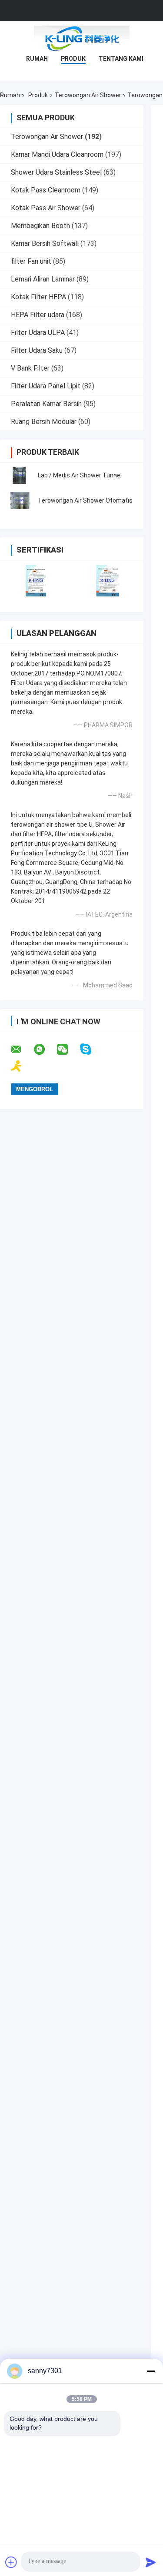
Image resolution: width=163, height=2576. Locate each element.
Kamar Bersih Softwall (45, 243)
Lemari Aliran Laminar (43, 279)
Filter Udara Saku (37, 350)
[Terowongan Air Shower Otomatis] (20, 500)
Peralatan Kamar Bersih (46, 404)
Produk (73, 59)
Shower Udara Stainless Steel (56, 172)
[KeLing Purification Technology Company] (82, 39)
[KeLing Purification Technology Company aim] (22, 1066)
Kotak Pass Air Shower (46, 208)
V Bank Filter (30, 368)
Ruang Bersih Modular (44, 422)
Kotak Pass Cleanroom (46, 190)
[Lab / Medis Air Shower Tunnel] (20, 475)
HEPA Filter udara (38, 315)
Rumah (37, 59)
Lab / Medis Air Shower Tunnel (80, 475)
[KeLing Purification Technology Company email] (22, 1050)
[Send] (151, 2562)
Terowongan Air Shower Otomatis (85, 500)
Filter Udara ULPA (38, 333)
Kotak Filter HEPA (38, 297)
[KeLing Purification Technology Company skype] (91, 1049)
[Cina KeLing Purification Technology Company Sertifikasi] (36, 581)
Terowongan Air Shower (88, 95)
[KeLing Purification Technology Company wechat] (68, 1050)
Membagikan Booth (40, 226)
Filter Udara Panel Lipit (46, 386)
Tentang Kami (121, 59)
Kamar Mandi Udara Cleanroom (57, 154)
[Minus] (151, 2371)
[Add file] (11, 2562)
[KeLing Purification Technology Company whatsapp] (45, 1050)
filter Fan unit (31, 261)
